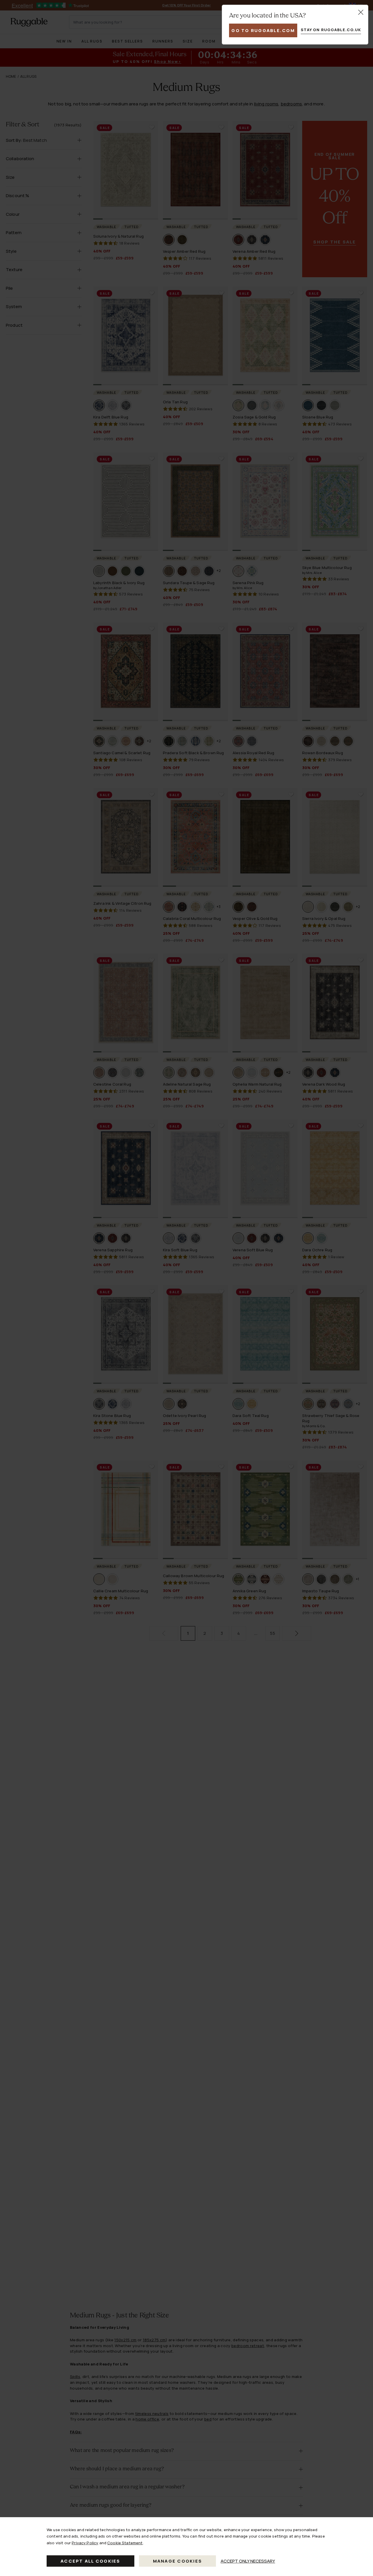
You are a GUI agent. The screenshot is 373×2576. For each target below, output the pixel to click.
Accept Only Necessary (248, 2561)
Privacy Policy (85, 2543)
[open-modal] (361, 12)
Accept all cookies (90, 2561)
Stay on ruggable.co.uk (331, 30)
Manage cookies (178, 2561)
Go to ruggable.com (263, 30)
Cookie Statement (125, 2543)
